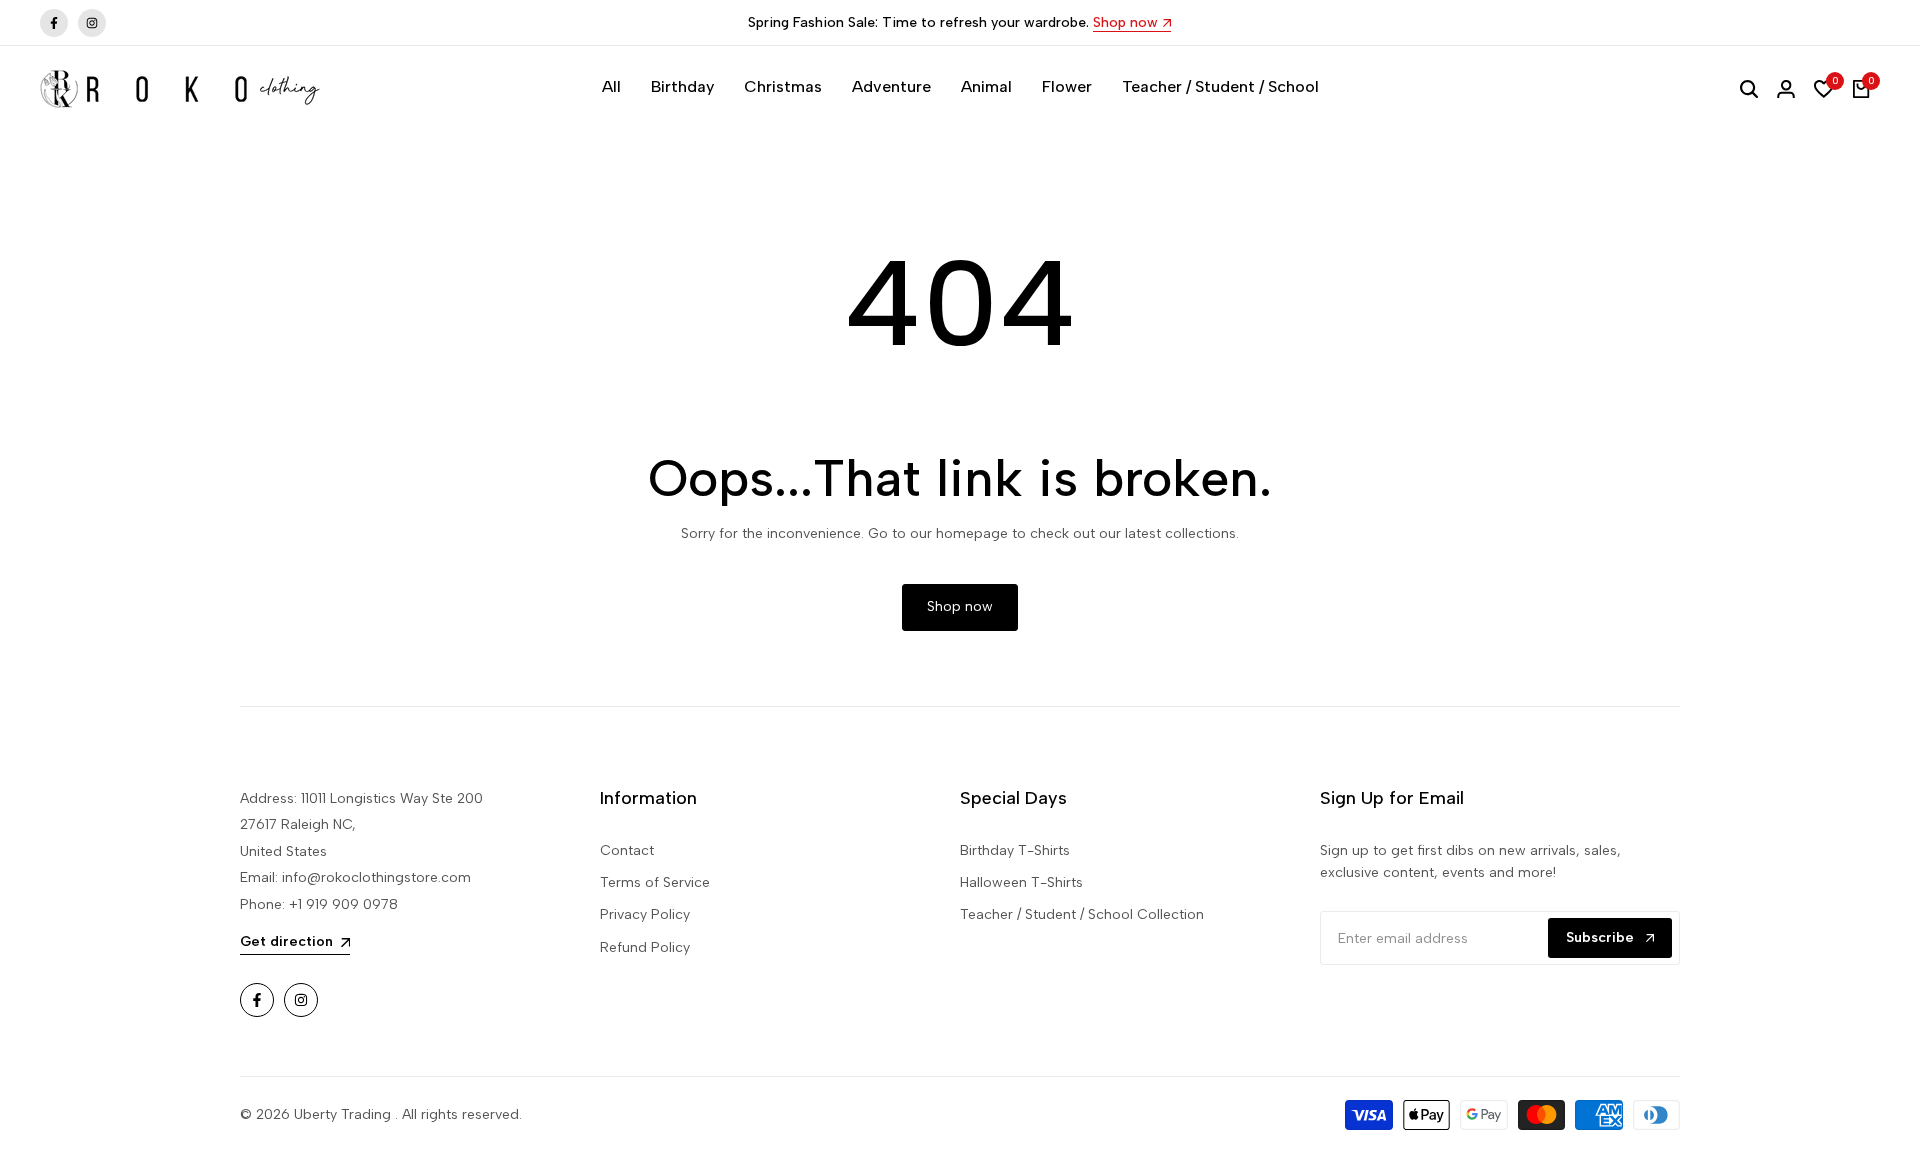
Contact (627, 850)
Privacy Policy (645, 914)
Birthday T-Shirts (1015, 850)
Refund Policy (645, 947)
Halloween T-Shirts (1021, 882)
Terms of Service (655, 882)
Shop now (1125, 23)
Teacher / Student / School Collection (1082, 914)
